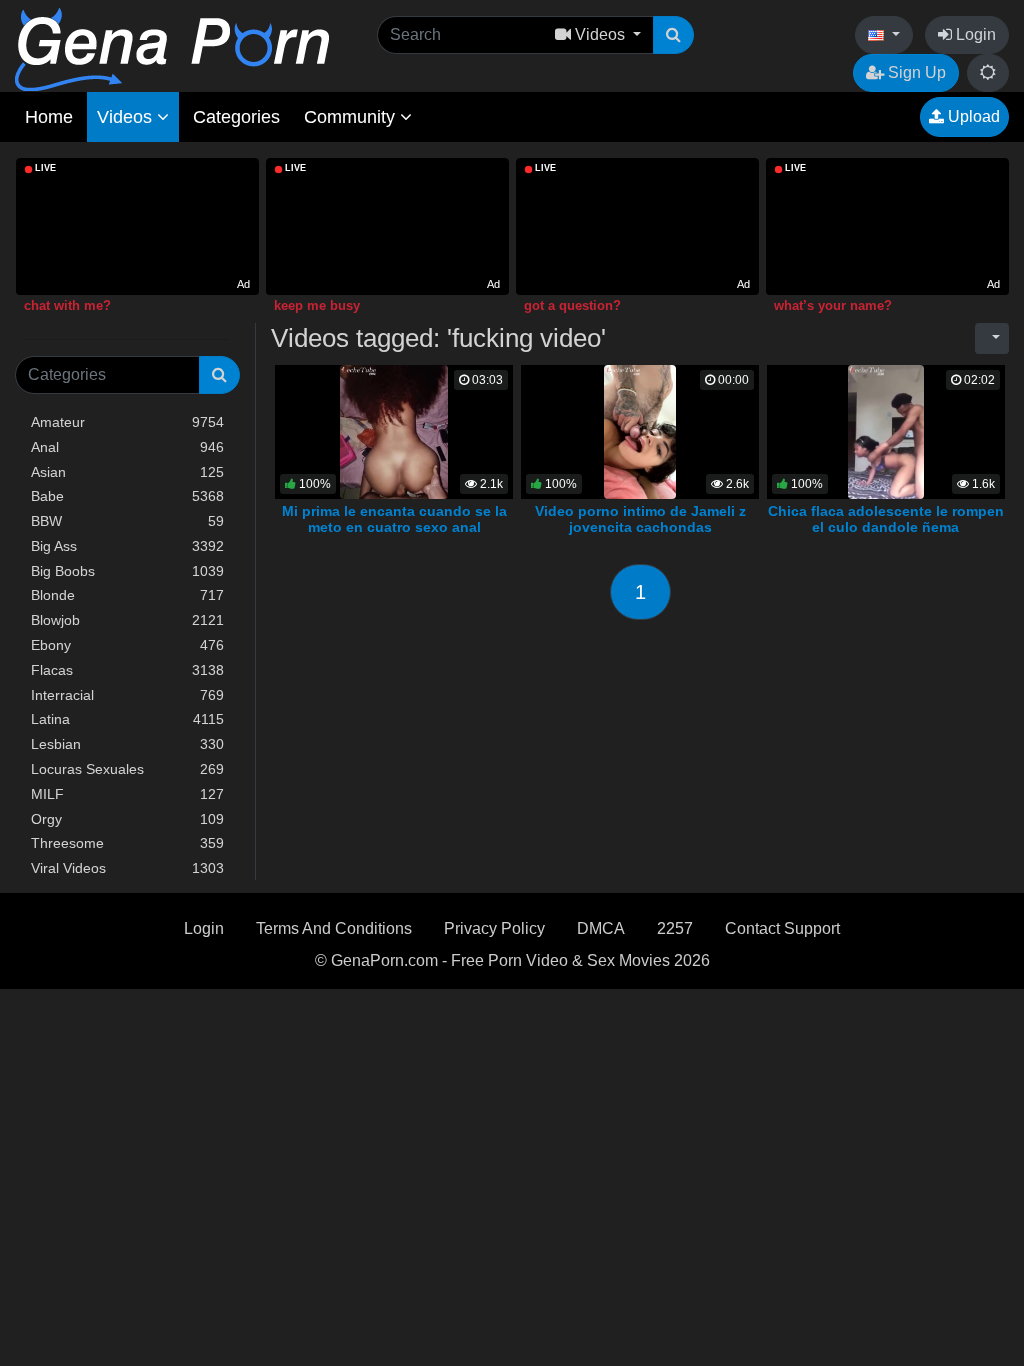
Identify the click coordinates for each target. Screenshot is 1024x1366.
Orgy (127, 819)
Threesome (127, 843)
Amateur (127, 422)
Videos (127, 117)
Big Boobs (127, 571)
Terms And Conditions (334, 928)
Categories (236, 117)
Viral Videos (127, 868)
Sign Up (915, 72)
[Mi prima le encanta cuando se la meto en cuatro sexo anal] (394, 430)
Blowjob (127, 620)
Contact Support (782, 928)
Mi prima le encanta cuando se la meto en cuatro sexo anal (394, 519)
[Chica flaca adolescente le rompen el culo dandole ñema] (885, 430)
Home (49, 117)
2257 (675, 928)
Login (974, 34)
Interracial (127, 695)
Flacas (127, 670)
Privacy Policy (494, 928)
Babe (127, 496)
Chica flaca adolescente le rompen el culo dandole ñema (886, 519)
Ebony (127, 645)
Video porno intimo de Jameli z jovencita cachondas (640, 519)
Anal (127, 447)
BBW (127, 521)
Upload (972, 116)
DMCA (601, 928)
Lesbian (127, 744)
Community (352, 117)
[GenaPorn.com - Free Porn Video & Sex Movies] (172, 48)
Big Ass (127, 546)
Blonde (127, 595)
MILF (127, 794)
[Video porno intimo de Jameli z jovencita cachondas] (639, 430)
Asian (127, 472)
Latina (127, 719)
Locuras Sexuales (127, 769)
